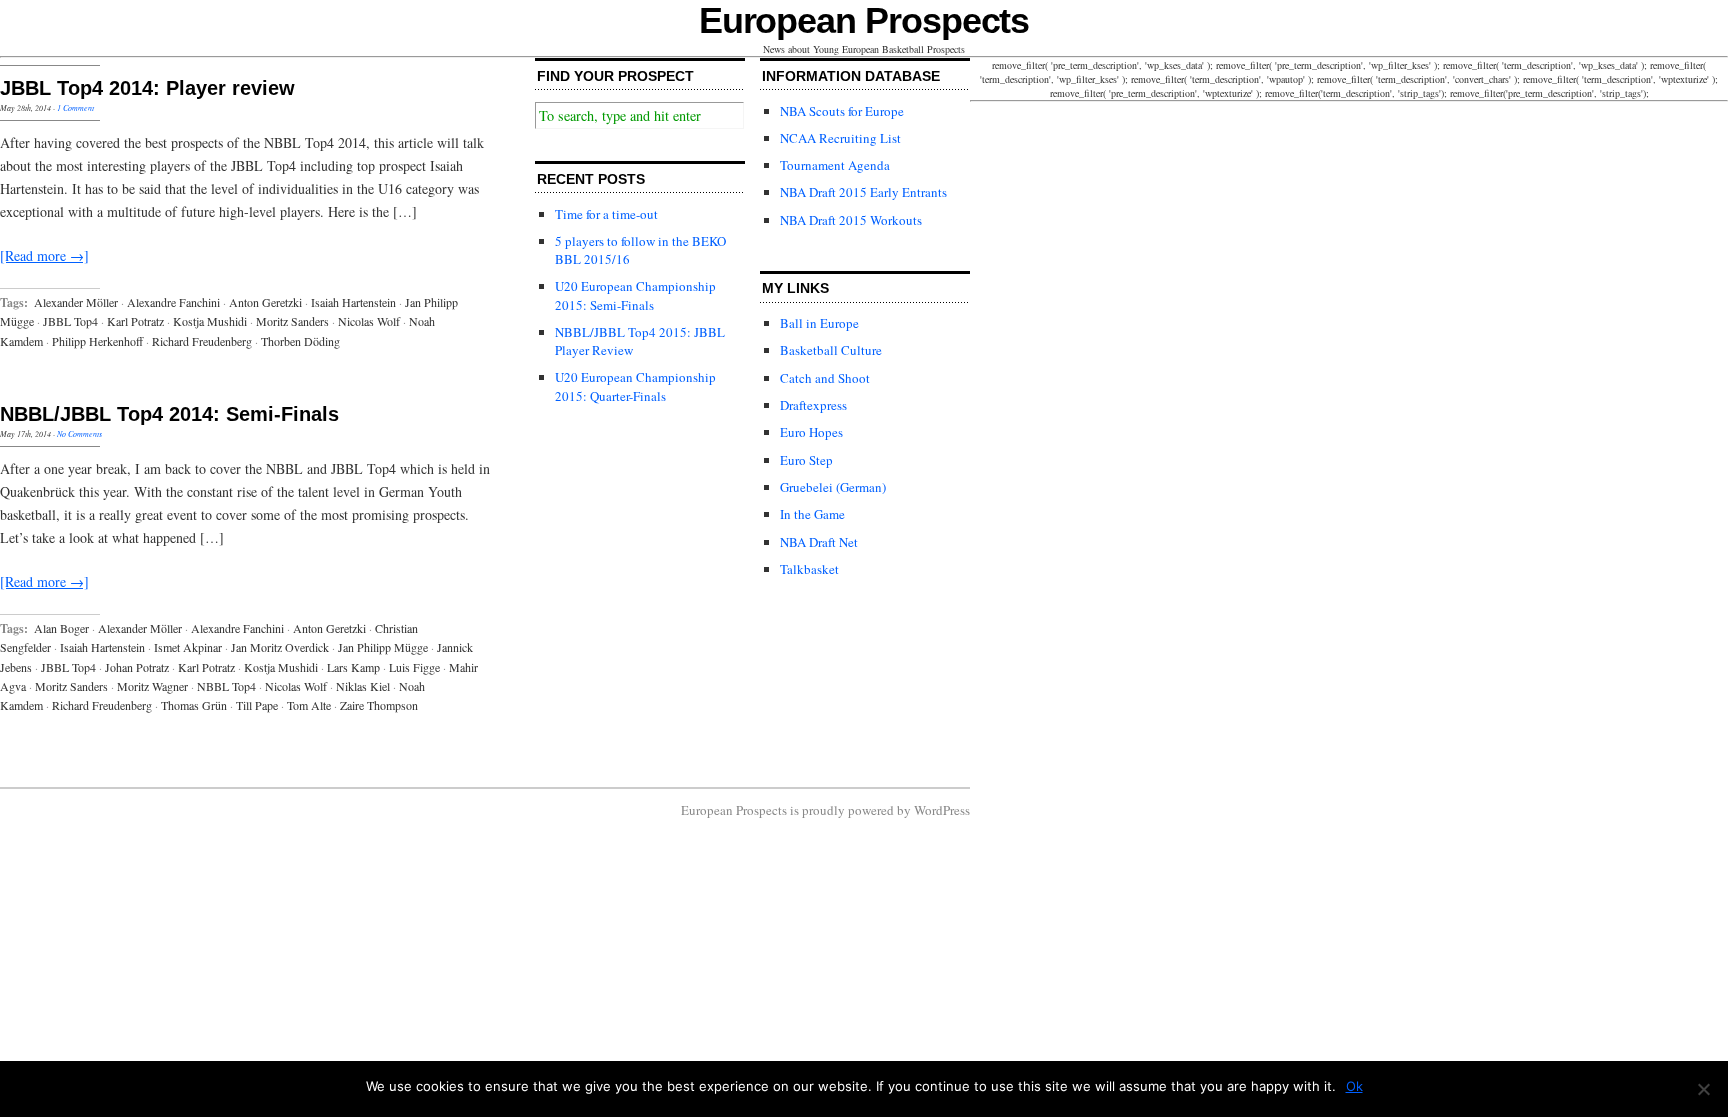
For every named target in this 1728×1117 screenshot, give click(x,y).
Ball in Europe (819, 323)
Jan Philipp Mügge (383, 647)
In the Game (812, 514)
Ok (1354, 1086)
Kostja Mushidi (210, 321)
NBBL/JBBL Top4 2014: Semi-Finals (169, 414)
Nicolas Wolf (369, 321)
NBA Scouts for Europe (842, 111)
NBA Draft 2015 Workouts (851, 220)
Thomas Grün (194, 705)
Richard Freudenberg (202, 341)
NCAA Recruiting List (840, 138)
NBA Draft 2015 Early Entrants (863, 192)
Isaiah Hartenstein (353, 302)
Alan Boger (61, 628)
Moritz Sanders (292, 321)
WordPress (942, 810)
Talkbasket (809, 569)
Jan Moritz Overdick (280, 647)
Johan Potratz (137, 667)
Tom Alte (309, 705)
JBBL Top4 (70, 321)
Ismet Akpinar (188, 647)
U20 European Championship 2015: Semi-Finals (635, 295)
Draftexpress (813, 405)
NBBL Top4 (226, 686)
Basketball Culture (831, 350)
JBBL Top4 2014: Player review (147, 88)
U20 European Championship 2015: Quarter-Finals (635, 386)
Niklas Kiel (363, 686)
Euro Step (806, 460)
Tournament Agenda (835, 165)
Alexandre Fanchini (173, 302)
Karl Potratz (135, 321)
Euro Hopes (811, 432)
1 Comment (75, 107)
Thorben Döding (300, 341)
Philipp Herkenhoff (97, 341)
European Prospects (864, 20)
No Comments (79, 433)
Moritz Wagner (152, 686)
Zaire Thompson (379, 705)
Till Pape (257, 705)
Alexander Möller (76, 302)
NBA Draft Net (819, 542)
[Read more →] (44, 255)
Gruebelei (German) (833, 487)
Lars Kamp (353, 667)
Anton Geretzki (265, 302)
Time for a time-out (606, 214)
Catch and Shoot (825, 378)
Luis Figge (414, 667)
